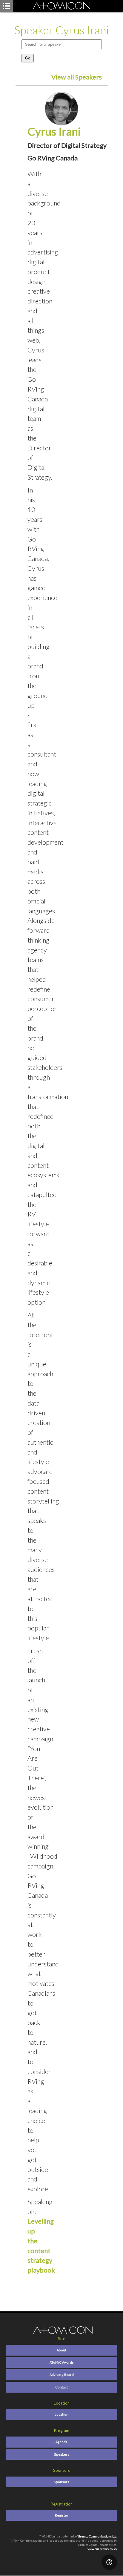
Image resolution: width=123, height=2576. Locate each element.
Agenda (61, 2442)
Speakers (62, 2454)
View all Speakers (77, 77)
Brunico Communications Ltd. (98, 2536)
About (61, 2350)
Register (62, 2515)
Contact (61, 2387)
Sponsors (61, 2482)
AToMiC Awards (62, 2362)
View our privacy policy (102, 2549)
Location (61, 2414)
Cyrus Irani (54, 131)
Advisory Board (62, 2375)
